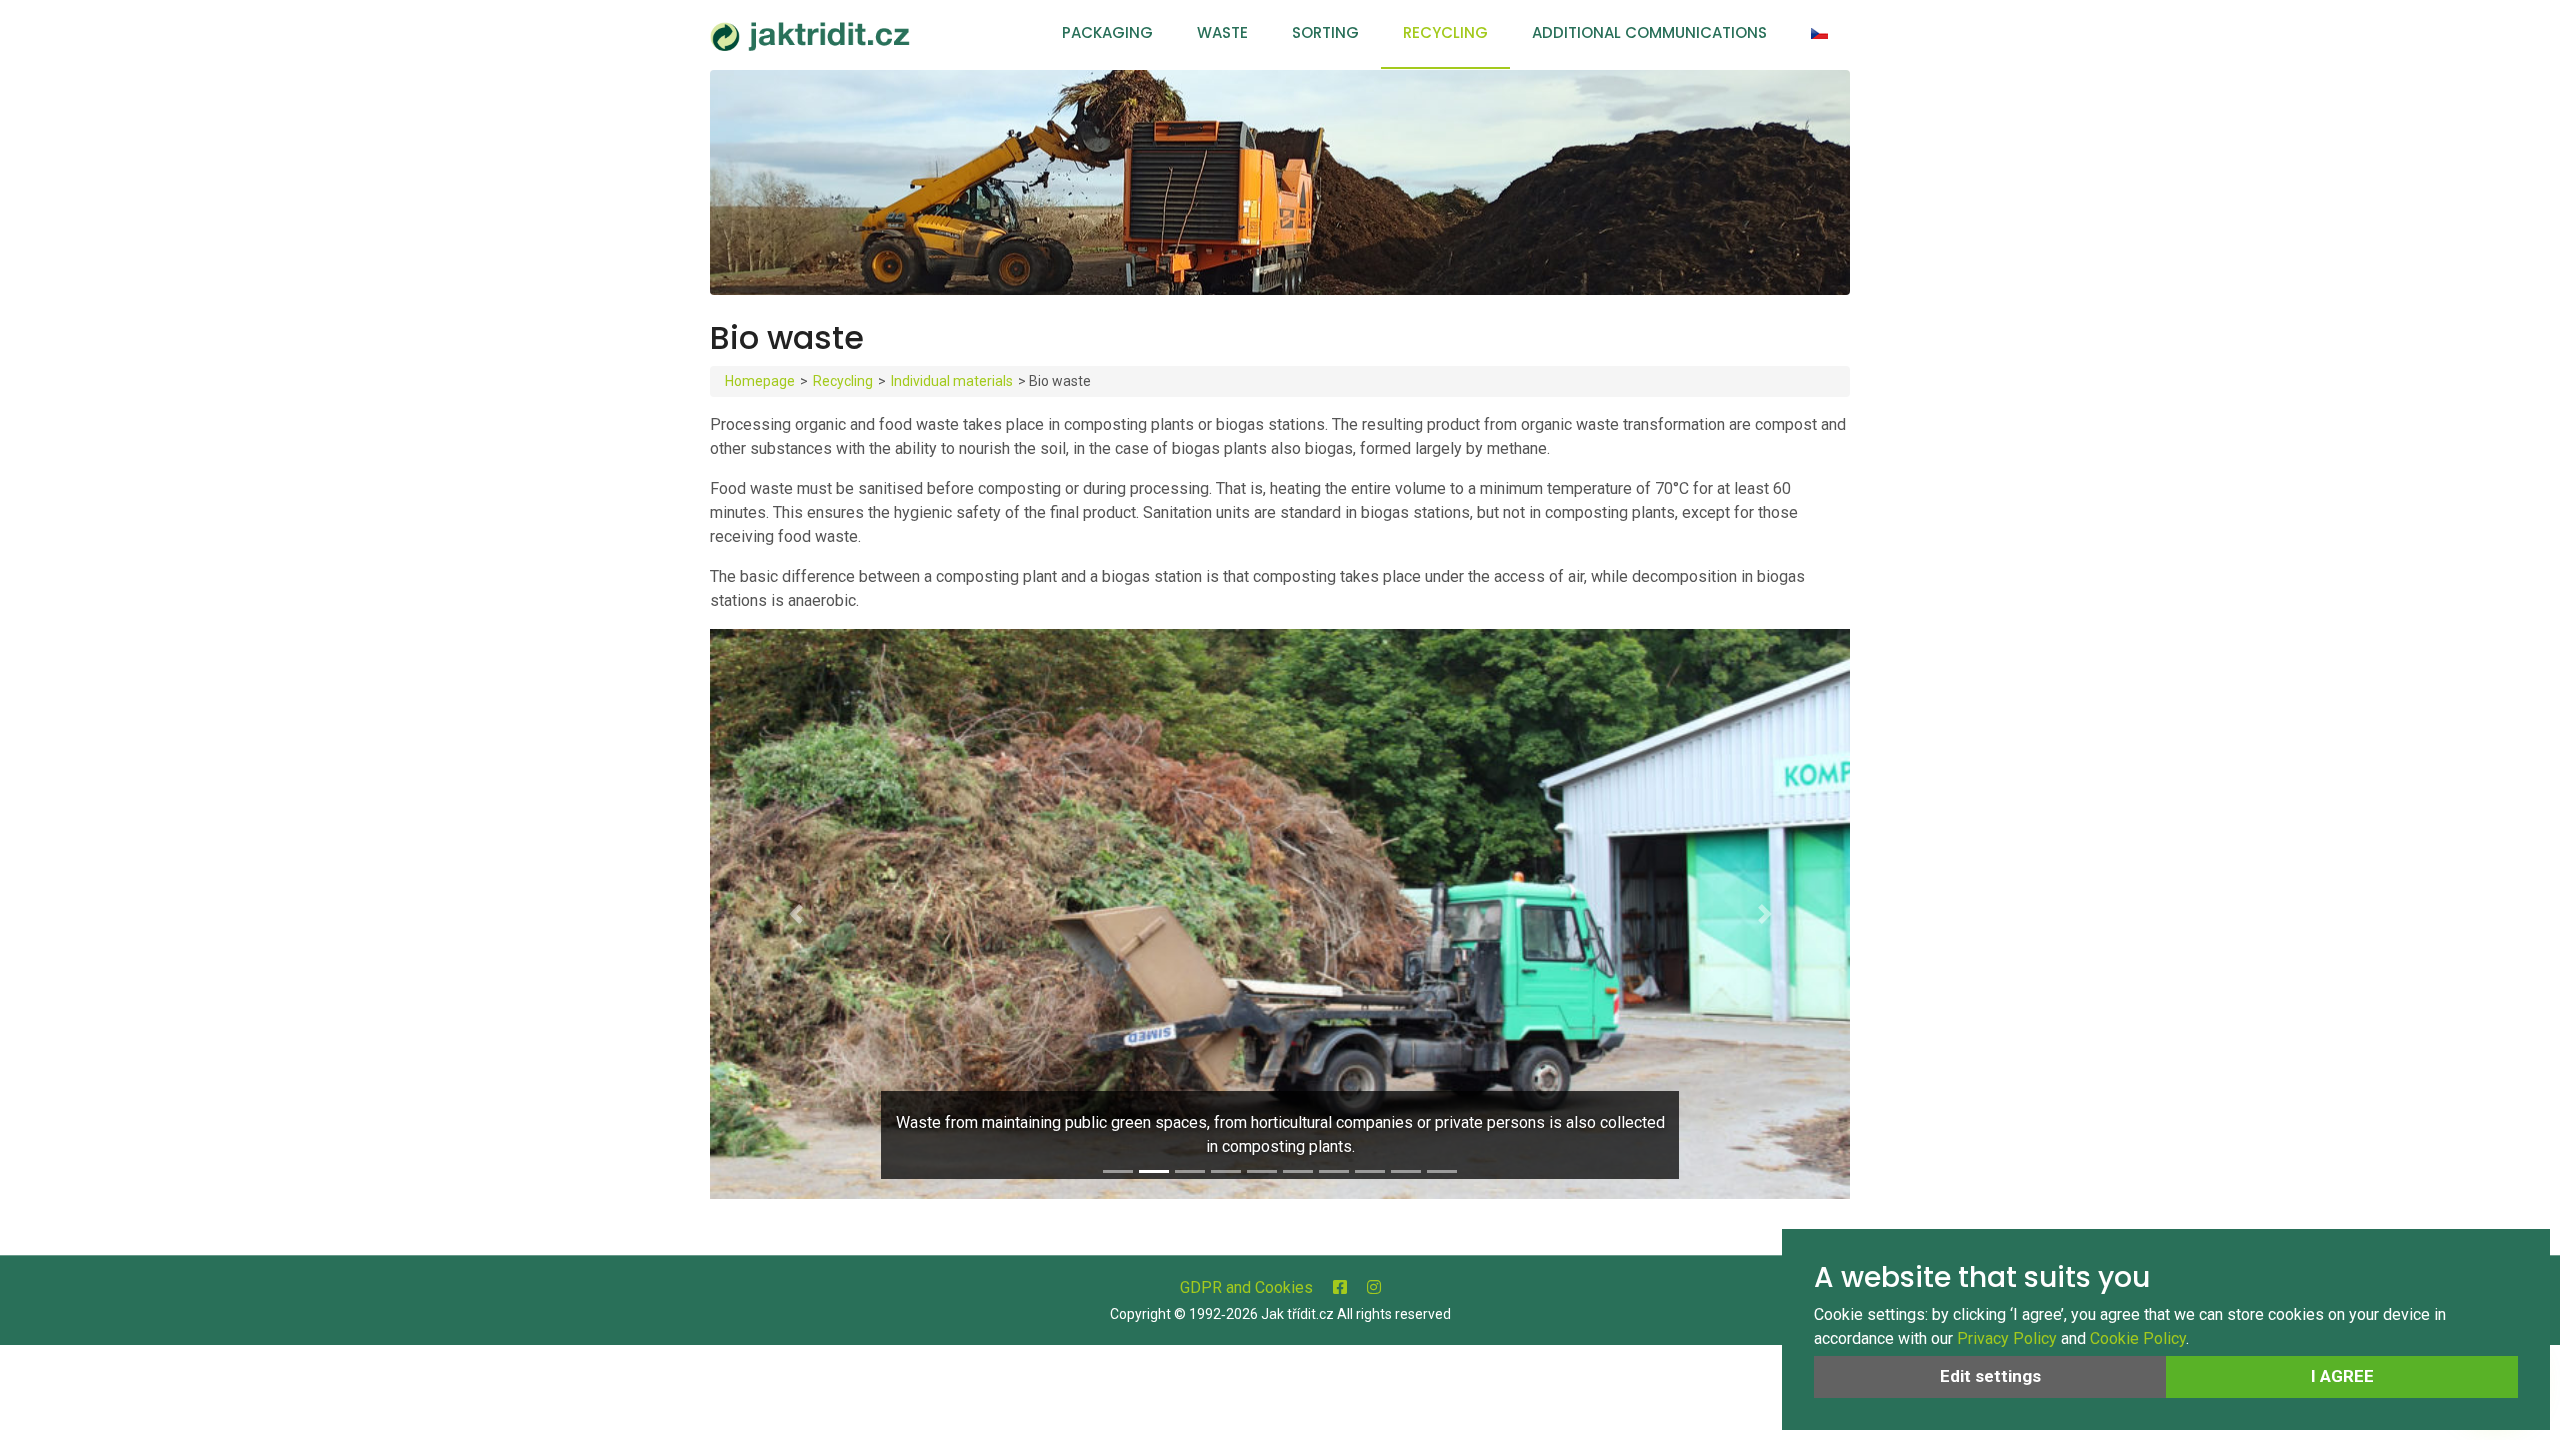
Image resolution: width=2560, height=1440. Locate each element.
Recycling (1445, 32)
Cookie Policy (2138, 1338)
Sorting (1325, 32)
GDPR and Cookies (1246, 1287)
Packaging (1107, 32)
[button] (795, 914)
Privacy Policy (2007, 1338)
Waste (1222, 32)
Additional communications (1649, 32)
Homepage (760, 381)
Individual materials (952, 381)
